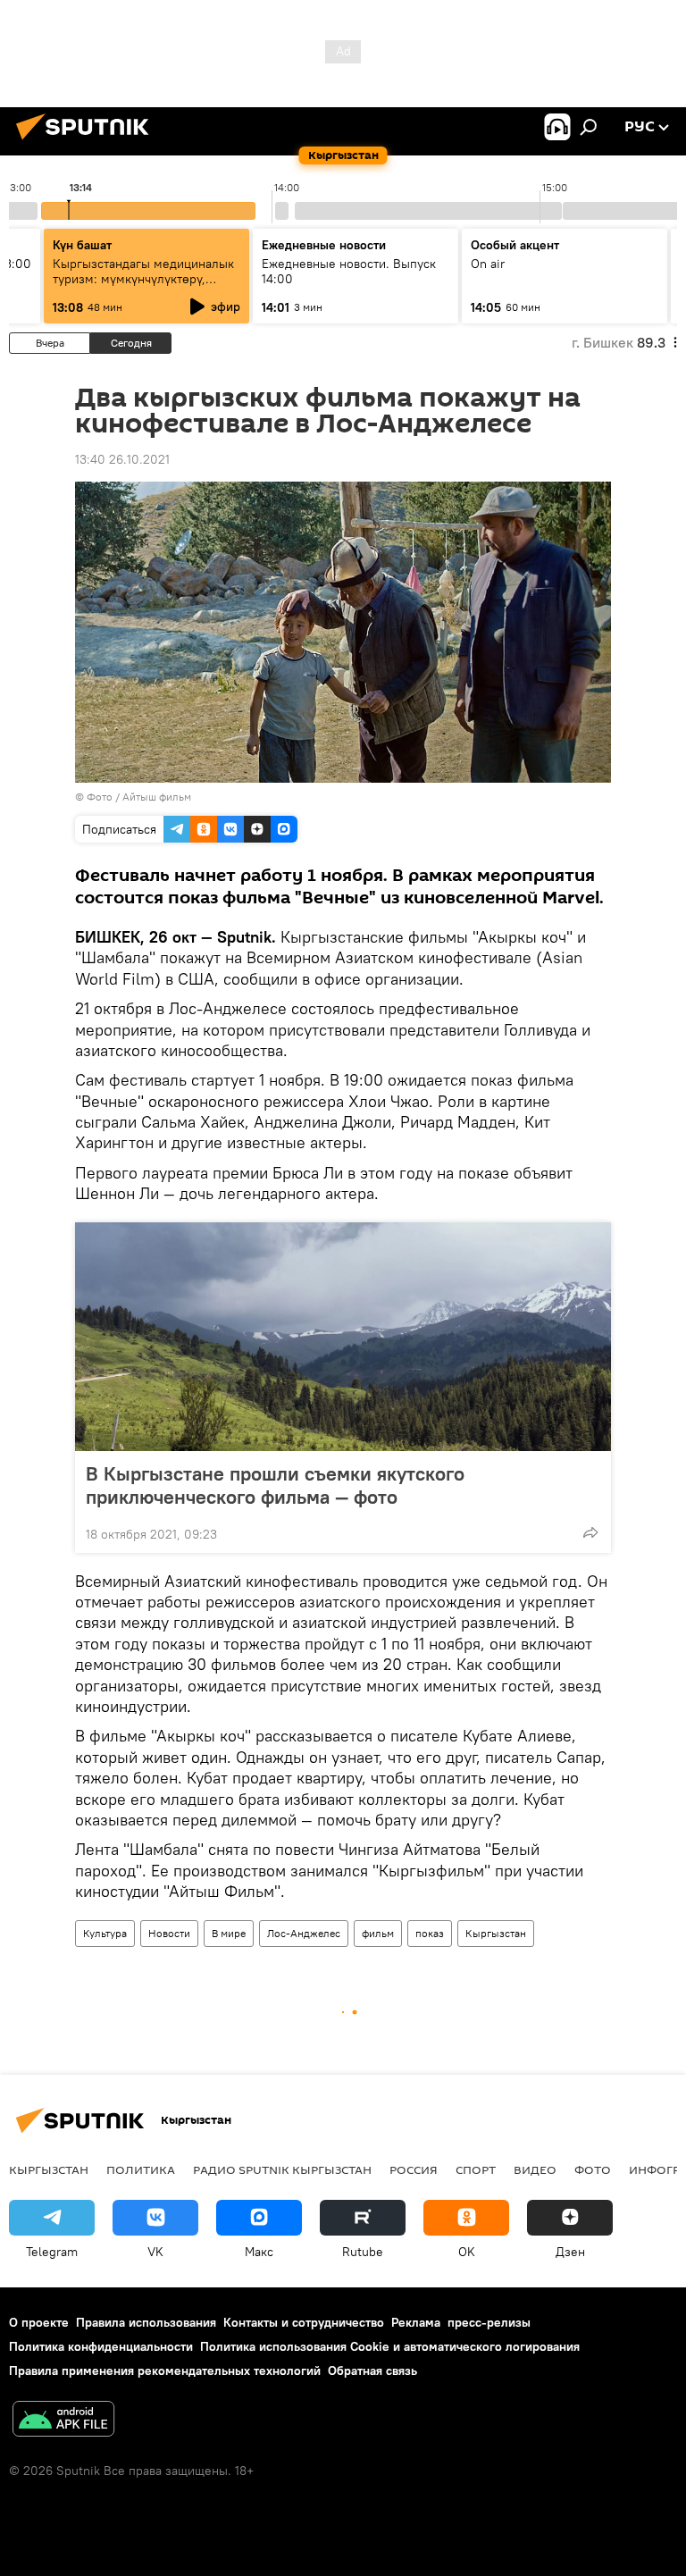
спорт (476, 2169)
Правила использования (146, 2322)
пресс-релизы (489, 2322)
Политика (141, 2169)
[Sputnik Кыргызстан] (88, 142)
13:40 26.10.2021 (122, 459)
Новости (169, 1933)
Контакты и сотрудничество (304, 2322)
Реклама (416, 2322)
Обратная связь (372, 2370)
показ (430, 1933)
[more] (590, 1532)
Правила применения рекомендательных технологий (165, 2370)
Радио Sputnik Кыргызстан (282, 2169)
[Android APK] (63, 2421)
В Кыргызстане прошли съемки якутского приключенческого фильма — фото (275, 1485)
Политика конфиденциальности (101, 2346)
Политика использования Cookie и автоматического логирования (390, 2346)
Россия (414, 2169)
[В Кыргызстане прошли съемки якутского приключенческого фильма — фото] (343, 1337)
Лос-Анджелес (304, 1933)
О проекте (39, 2322)
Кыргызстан (496, 1933)
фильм (378, 1933)
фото (593, 2169)
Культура (105, 1933)
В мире (229, 1933)
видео (535, 2169)
